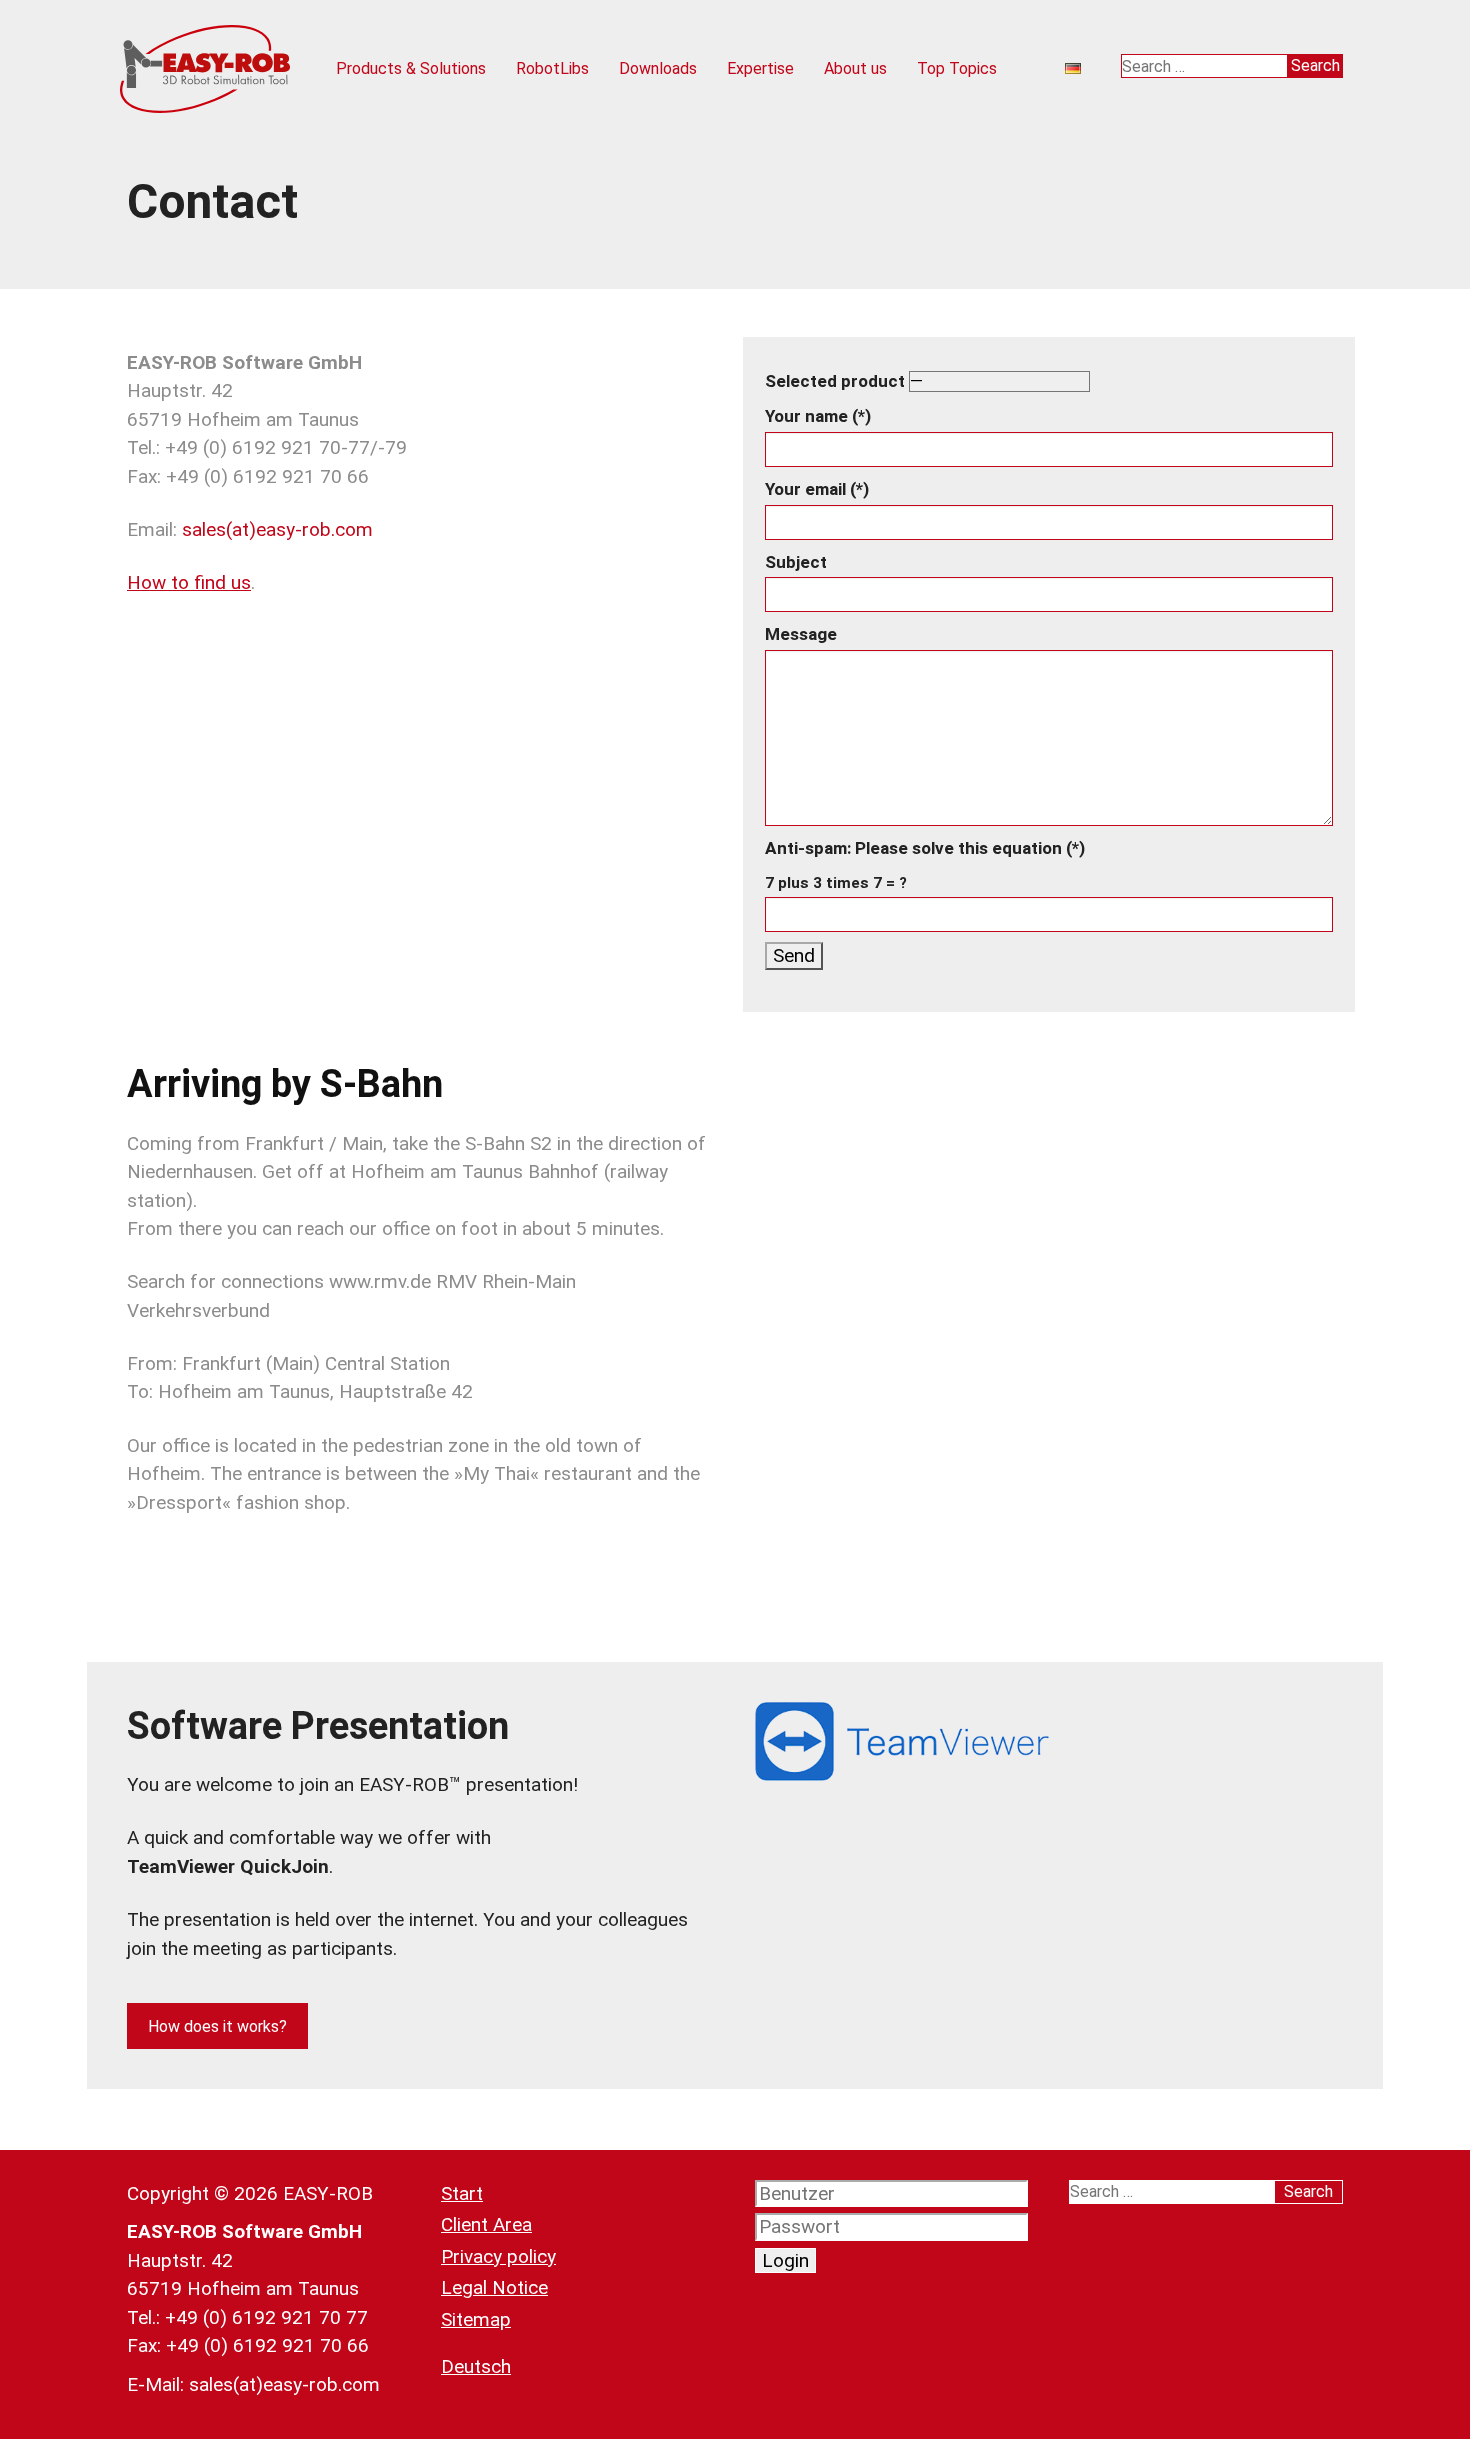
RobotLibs (552, 68)
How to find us (189, 582)
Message (801, 634)
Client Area (486, 2224)
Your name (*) (818, 416)
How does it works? (217, 2026)
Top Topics (957, 68)
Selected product (837, 381)
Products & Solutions (411, 68)
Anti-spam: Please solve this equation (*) (925, 865)
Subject (796, 562)
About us (855, 68)
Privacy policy (498, 2256)
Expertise (760, 68)
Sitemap (476, 2319)
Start (462, 2193)
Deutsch (476, 2366)
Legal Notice (494, 2287)
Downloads (658, 68)
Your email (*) (817, 489)
